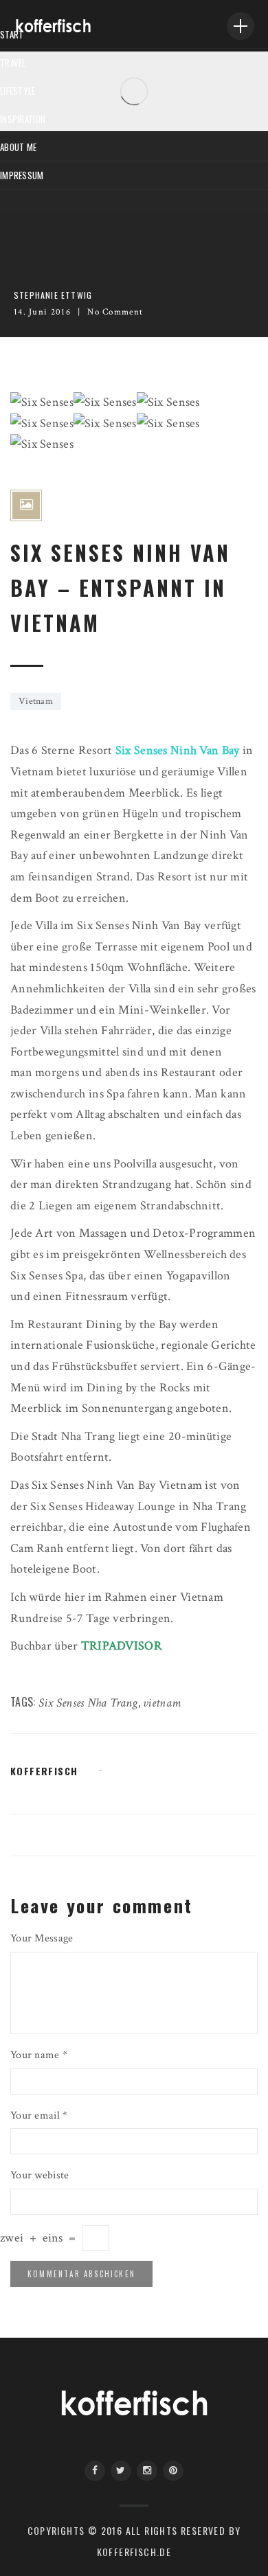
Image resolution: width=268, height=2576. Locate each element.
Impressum (22, 175)
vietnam (162, 1703)
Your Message (42, 1938)
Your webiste (40, 2175)
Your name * (39, 2055)
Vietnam (36, 701)
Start (12, 34)
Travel (13, 62)
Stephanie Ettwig (53, 295)
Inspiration (23, 119)
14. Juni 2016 (42, 312)
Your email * (39, 2116)
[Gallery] (26, 505)
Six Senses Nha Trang (88, 1703)
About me (18, 147)
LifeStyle (18, 91)
